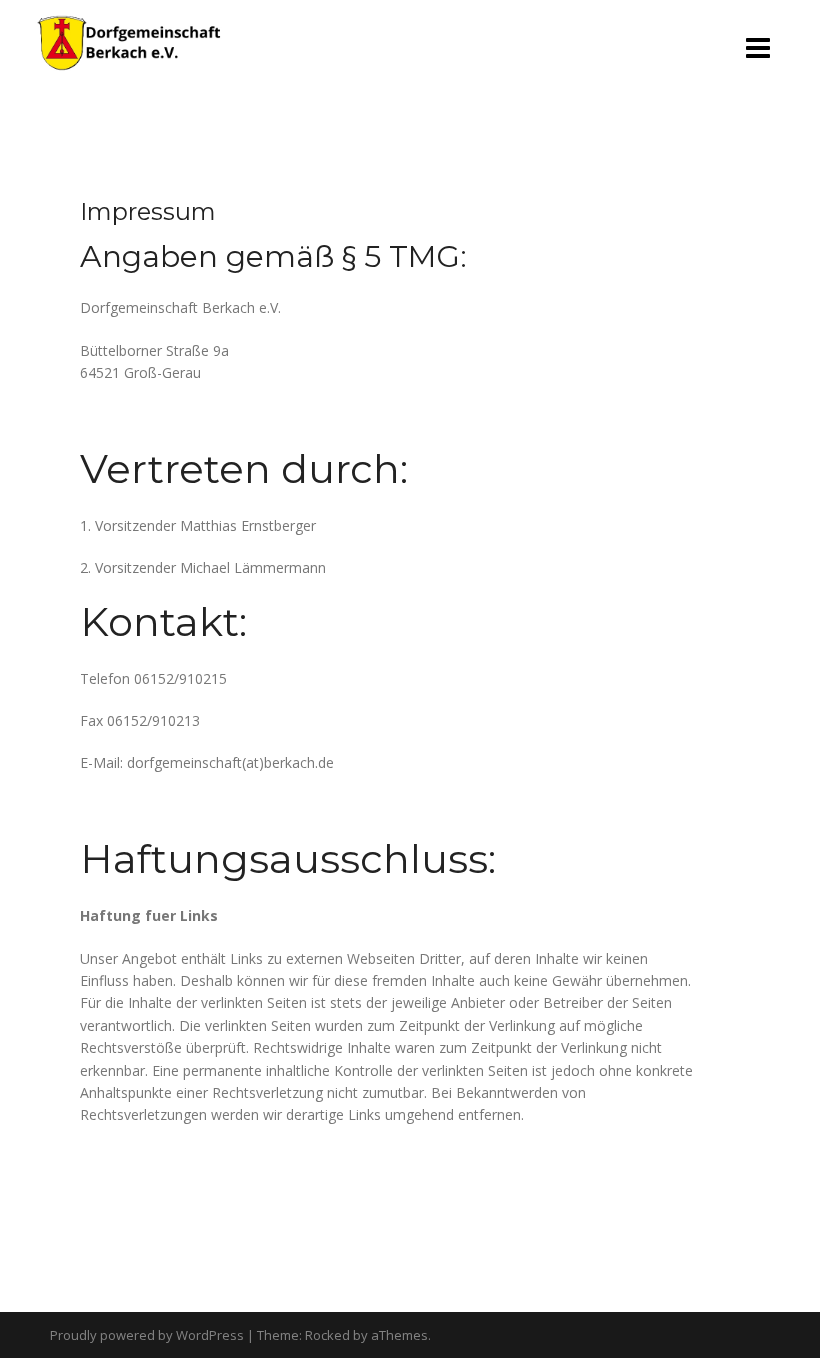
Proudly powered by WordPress (147, 1335)
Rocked (327, 1335)
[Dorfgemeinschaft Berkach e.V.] (129, 41)
